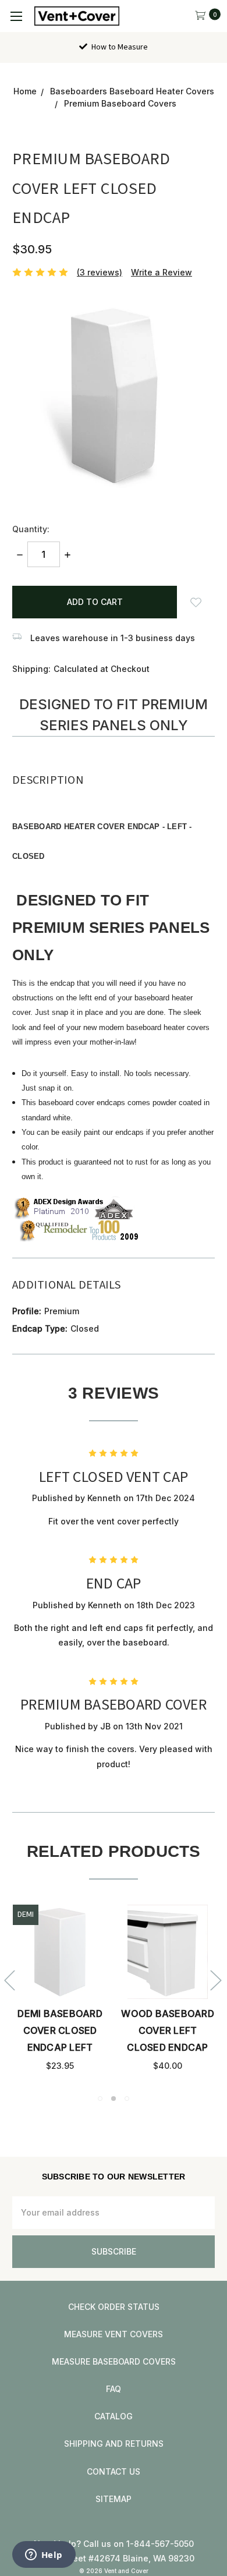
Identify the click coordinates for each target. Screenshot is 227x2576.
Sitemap (114, 2499)
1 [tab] (100, 2099)
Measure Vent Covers (114, 2334)
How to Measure (119, 47)
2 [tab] (114, 2099)
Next (215, 1979)
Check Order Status (114, 2307)
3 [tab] (127, 2099)
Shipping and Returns (114, 2444)
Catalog (114, 2416)
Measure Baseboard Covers (114, 2361)
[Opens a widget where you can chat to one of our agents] (44, 2556)
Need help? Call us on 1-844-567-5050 (114, 2544)
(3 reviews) (100, 272)
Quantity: (31, 529)
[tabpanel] (60, 1989)
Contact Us (114, 2471)
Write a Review (162, 272)
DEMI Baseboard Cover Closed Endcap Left (60, 2030)
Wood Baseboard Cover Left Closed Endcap (168, 2030)
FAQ (114, 2389)
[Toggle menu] (16, 16)
